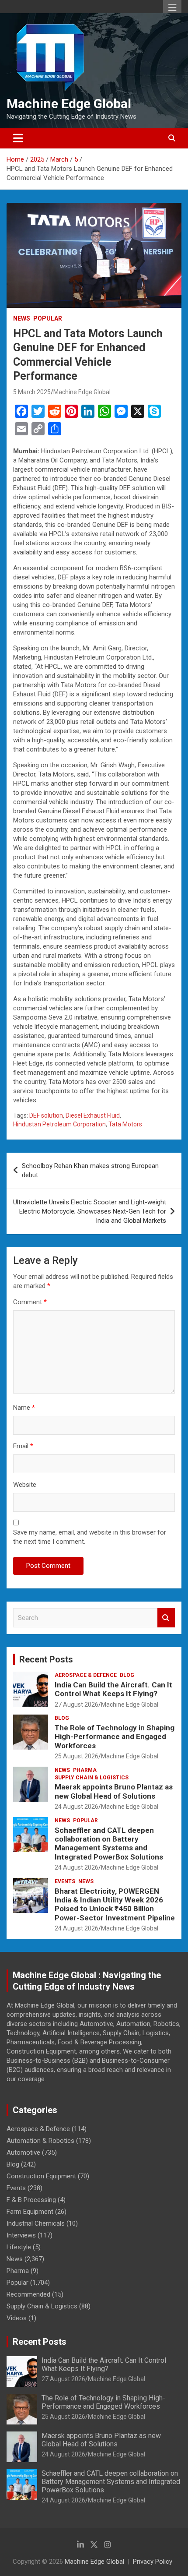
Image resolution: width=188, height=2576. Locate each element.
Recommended (28, 2294)
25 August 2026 (77, 1756)
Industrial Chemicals (36, 2223)
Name (24, 1408)
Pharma (85, 1770)
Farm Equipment (30, 2212)
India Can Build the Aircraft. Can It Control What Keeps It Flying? (113, 1689)
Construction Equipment (41, 2176)
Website (25, 1485)
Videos (17, 2318)
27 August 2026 (77, 1704)
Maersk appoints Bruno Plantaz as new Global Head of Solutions (114, 1791)
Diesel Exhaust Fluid (93, 1115)
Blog (127, 1675)
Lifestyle (19, 2247)
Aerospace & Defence (86, 1675)
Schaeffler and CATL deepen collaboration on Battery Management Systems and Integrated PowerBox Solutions (109, 1844)
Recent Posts (46, 1659)
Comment (30, 1302)
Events (65, 1881)
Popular (48, 318)
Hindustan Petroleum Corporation (59, 1124)
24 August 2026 (77, 1807)
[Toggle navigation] (18, 138)
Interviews (21, 2235)
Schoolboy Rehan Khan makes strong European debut (90, 1170)
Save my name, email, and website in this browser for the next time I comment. (90, 1537)
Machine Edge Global (69, 104)
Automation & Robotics (40, 2141)
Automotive (23, 2153)
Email (23, 1446)
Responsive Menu (172, 7)
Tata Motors (125, 1124)
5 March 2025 (32, 392)
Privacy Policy (153, 2562)
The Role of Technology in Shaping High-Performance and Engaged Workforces (115, 1737)
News (22, 318)
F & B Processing (31, 2200)
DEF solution (46, 1115)
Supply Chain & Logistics (92, 1778)
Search (166, 1618)
